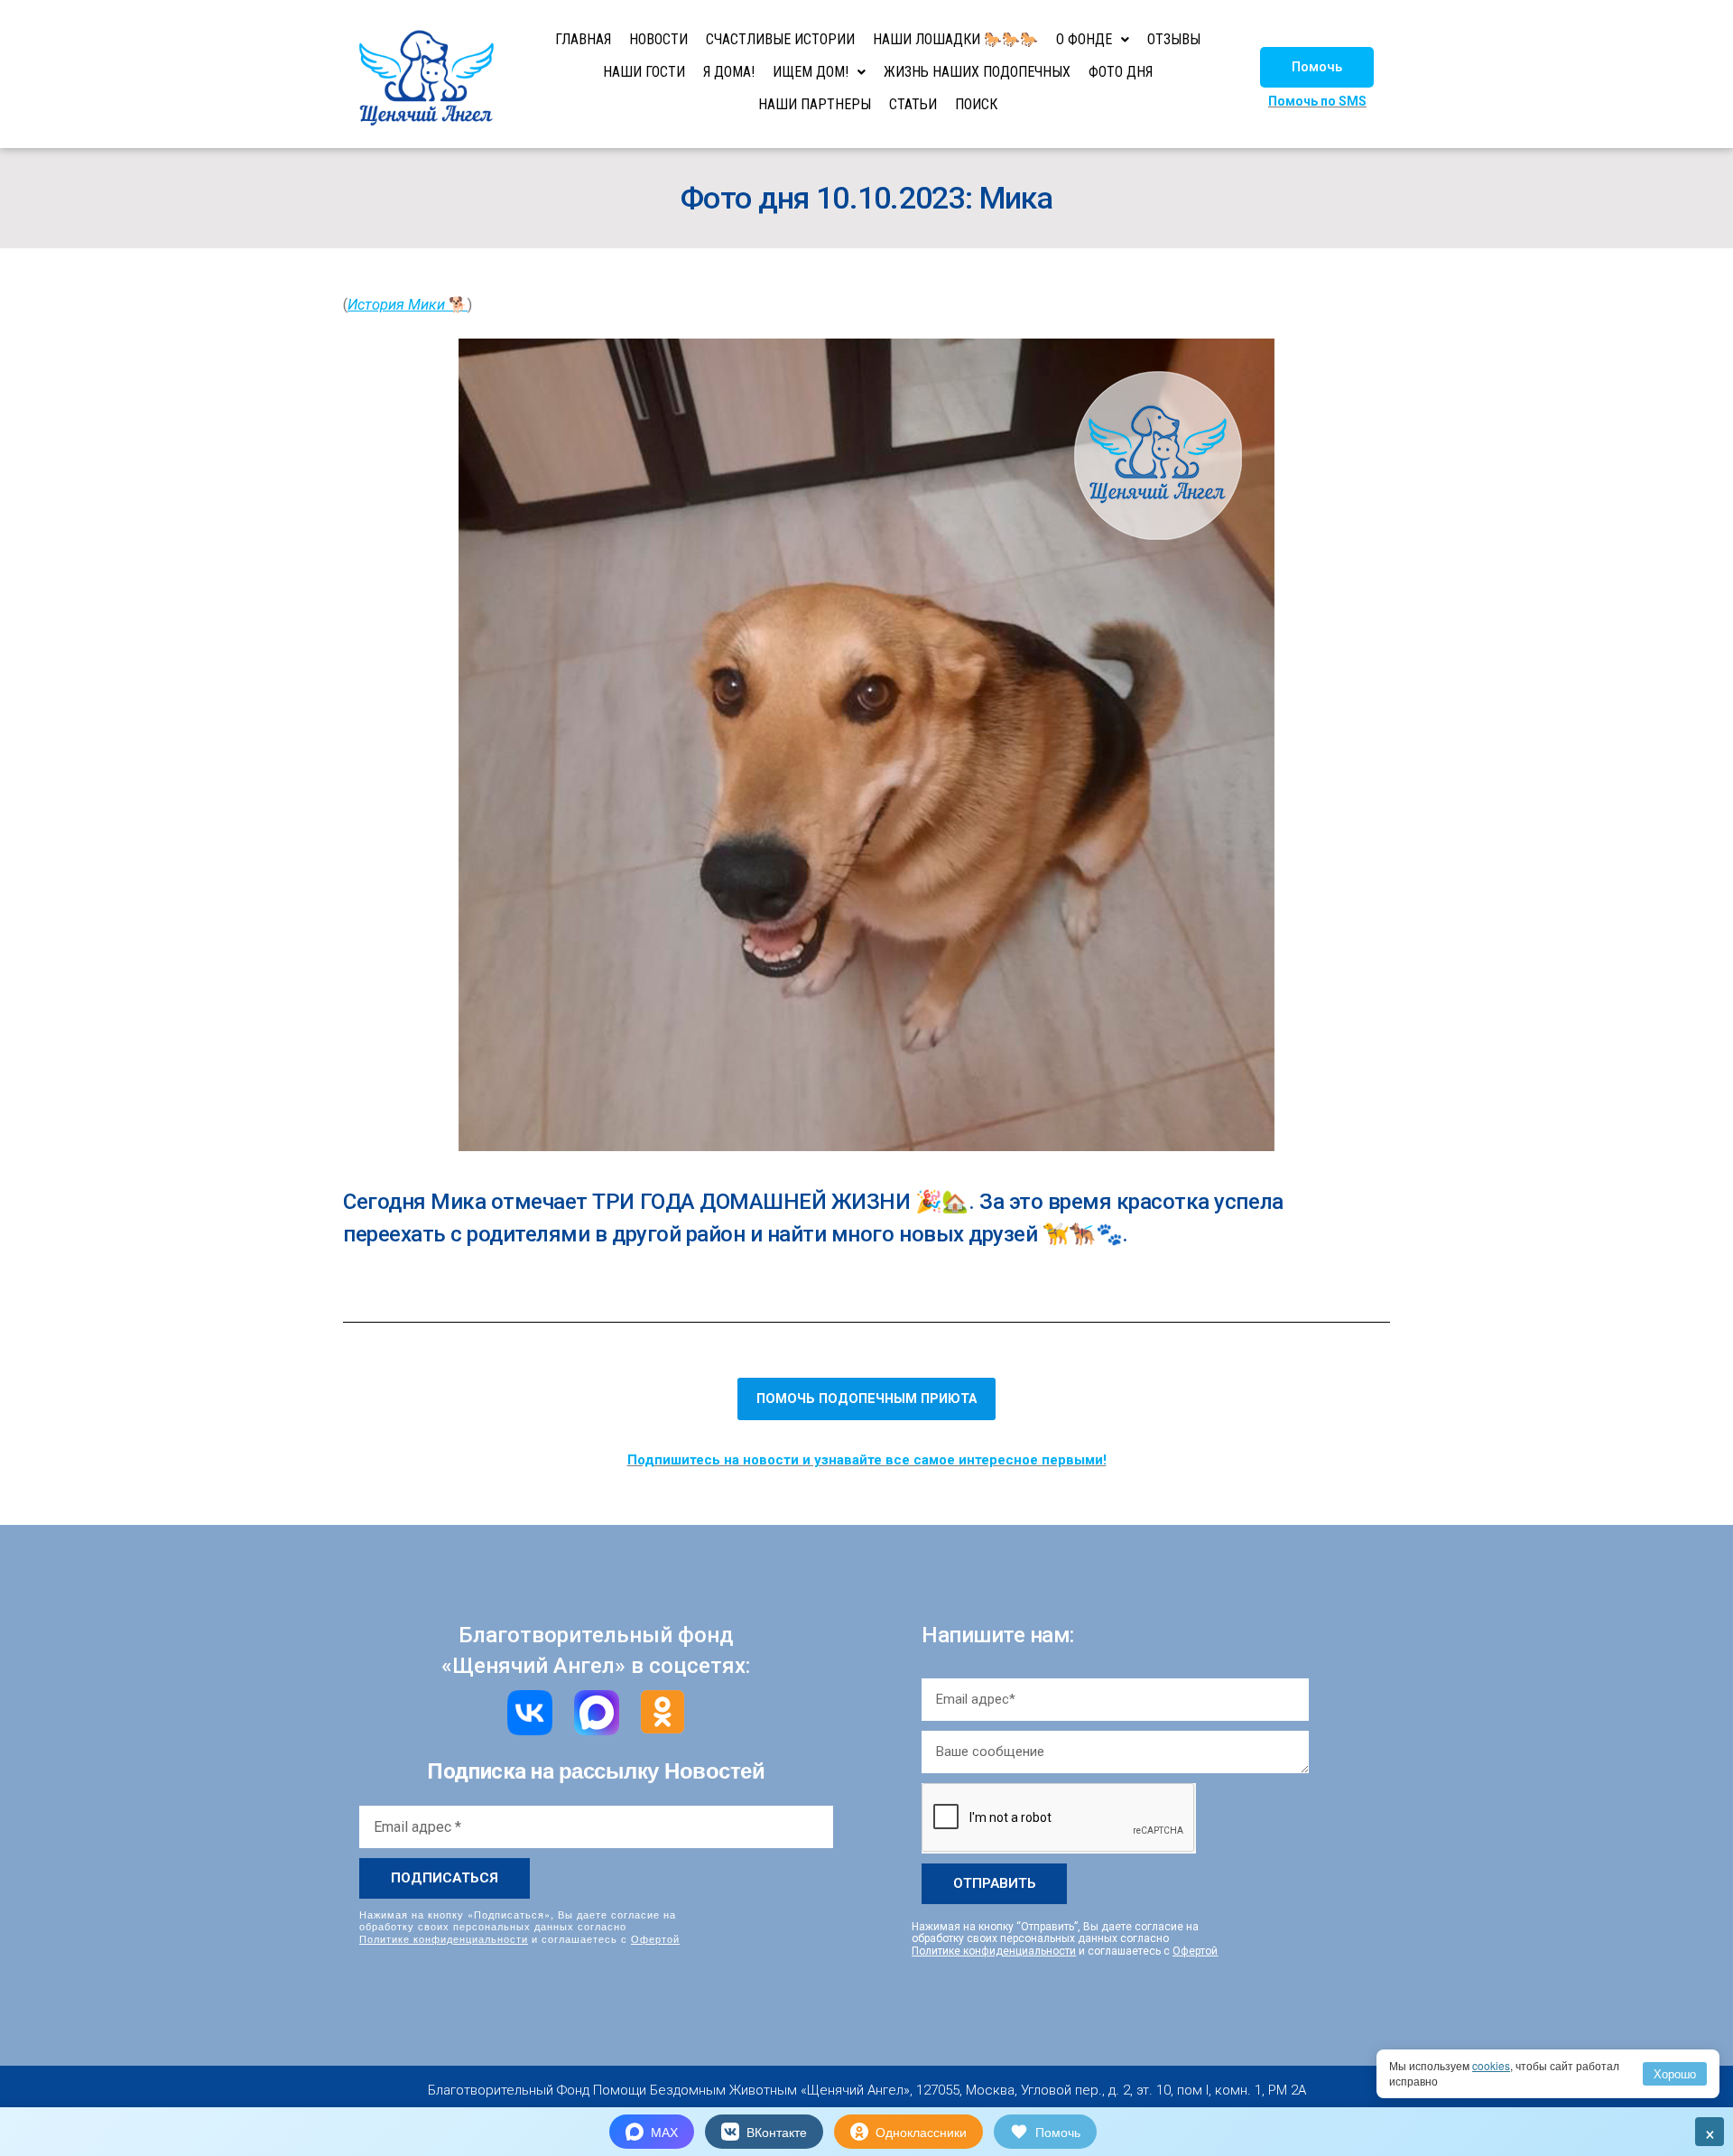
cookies (1491, 2065)
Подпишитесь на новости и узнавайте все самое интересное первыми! (867, 1460)
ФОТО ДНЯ (1121, 72)
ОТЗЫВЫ (1174, 39)
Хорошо (1675, 2073)
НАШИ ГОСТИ (644, 72)
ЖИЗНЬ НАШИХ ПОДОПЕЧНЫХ (977, 72)
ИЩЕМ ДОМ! (811, 72)
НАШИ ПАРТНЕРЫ (815, 104)
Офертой (655, 1938)
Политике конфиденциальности (444, 1938)
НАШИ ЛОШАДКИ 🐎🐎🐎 (955, 39)
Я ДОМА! (729, 72)
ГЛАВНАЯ (583, 39)
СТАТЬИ (913, 104)
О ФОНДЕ (1084, 39)
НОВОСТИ (658, 39)
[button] (1317, 67)
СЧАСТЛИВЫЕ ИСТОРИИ (780, 39)
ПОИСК (976, 104)
